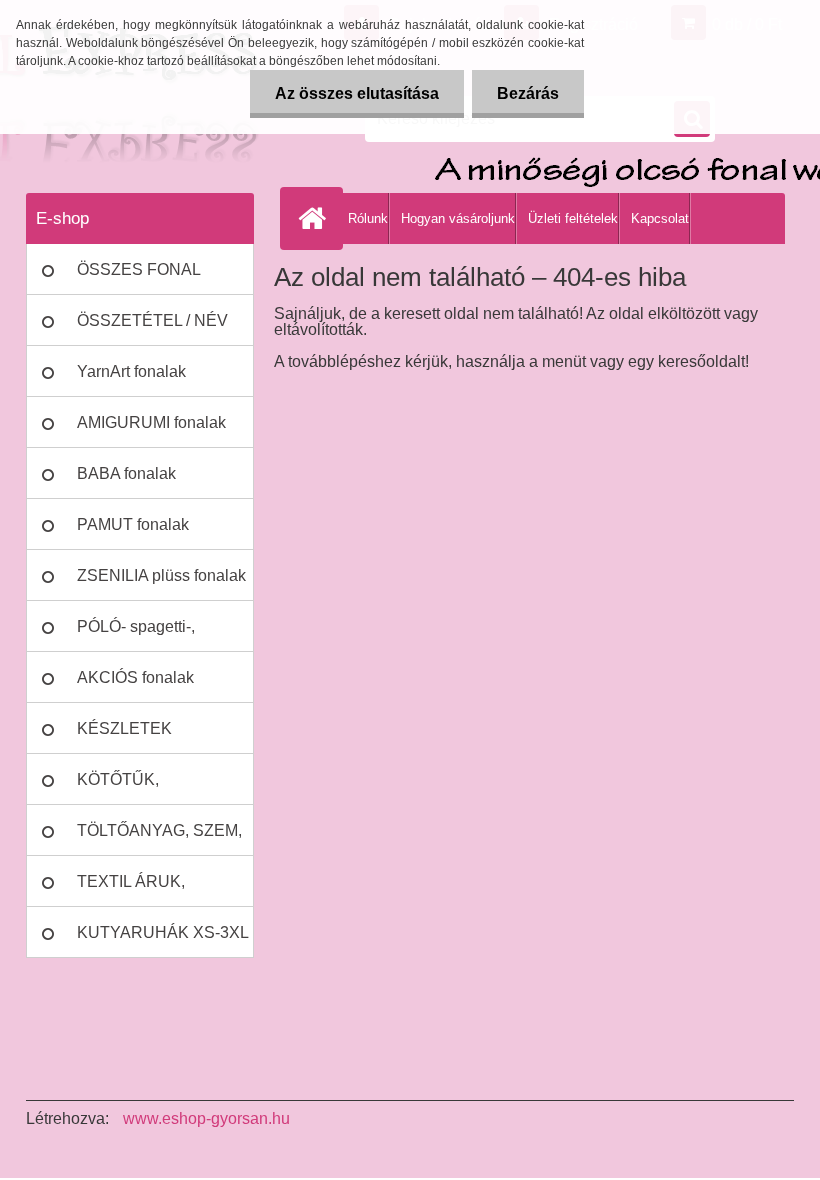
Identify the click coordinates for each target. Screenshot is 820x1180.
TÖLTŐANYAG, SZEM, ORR (159, 839)
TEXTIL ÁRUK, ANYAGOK (131, 890)
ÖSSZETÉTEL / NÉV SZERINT (152, 329)
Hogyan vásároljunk (458, 218)
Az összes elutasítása (357, 93)
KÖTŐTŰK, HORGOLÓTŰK (134, 788)
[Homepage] (316, 218)
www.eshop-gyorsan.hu (206, 1118)
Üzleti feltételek (573, 218)
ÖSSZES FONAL (139, 269)
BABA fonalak (126, 473)
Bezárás (528, 93)
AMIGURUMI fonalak (151, 422)
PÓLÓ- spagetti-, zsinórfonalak (136, 635)
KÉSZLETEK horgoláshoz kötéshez (155, 737)
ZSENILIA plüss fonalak (161, 575)
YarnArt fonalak (131, 371)
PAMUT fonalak (133, 524)
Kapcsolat (660, 218)
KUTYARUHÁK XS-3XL (163, 932)
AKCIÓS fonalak (135, 677)
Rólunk (368, 218)
